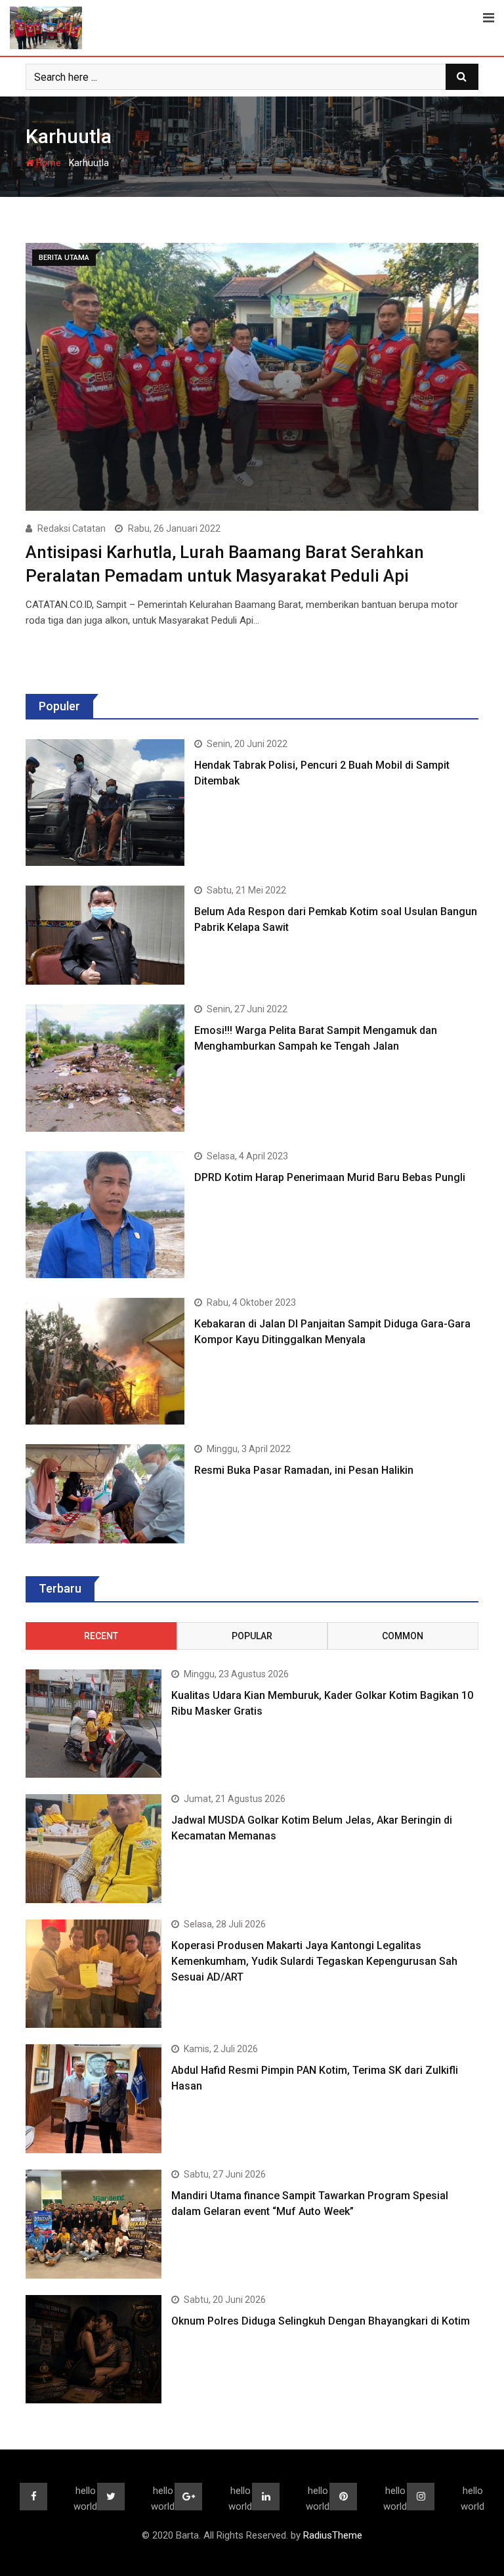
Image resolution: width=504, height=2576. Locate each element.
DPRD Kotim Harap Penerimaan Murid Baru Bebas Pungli (330, 1177)
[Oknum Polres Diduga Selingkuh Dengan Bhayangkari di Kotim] (94, 2350)
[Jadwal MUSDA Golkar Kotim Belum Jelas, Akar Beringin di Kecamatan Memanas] (94, 1849)
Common (403, 1636)
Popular (252, 1636)
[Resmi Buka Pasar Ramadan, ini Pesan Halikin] (105, 1494)
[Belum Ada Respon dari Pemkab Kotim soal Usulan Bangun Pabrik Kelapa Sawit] (105, 935)
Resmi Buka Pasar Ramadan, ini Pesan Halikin (304, 1470)
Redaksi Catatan (72, 528)
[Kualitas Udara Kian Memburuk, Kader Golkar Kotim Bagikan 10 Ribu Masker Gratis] (94, 1724)
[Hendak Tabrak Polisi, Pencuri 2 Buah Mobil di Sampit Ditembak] (105, 803)
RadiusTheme (333, 2535)
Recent (101, 1636)
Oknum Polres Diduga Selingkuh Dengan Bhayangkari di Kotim (321, 2321)
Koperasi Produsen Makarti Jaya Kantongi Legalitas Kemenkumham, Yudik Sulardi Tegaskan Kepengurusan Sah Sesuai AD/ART (314, 1961)
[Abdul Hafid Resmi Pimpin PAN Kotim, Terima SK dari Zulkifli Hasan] (94, 2099)
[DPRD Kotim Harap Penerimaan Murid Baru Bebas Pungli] (105, 1215)
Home (48, 163)
